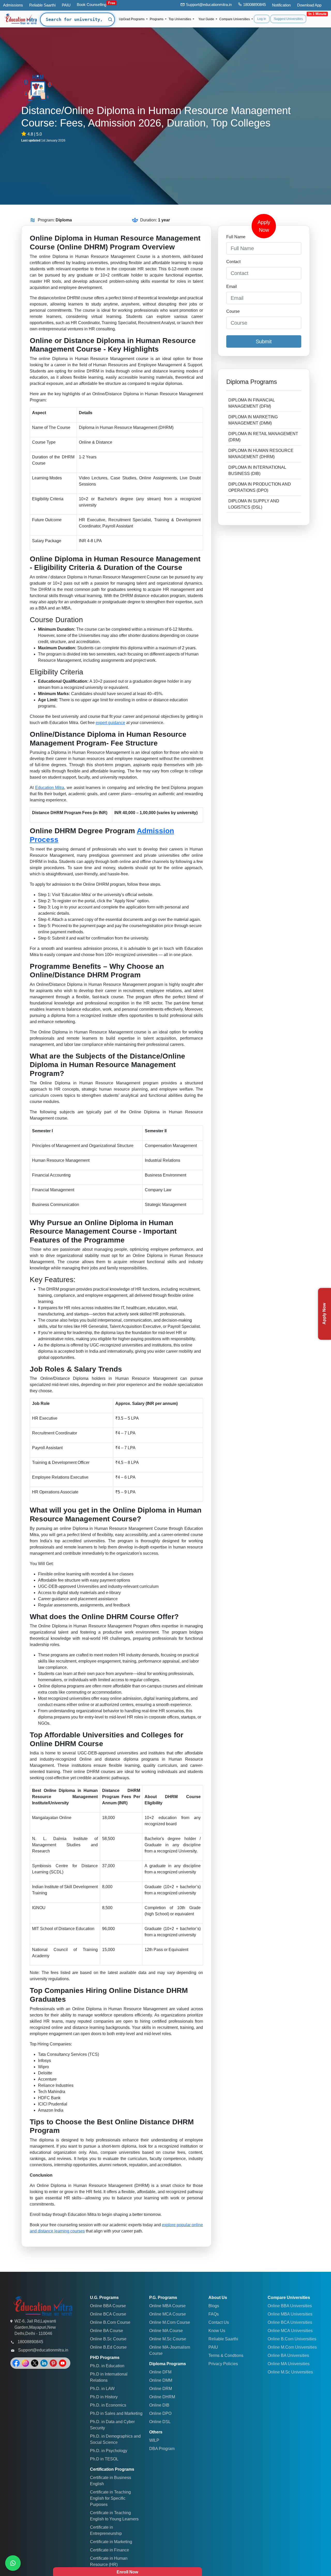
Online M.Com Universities (292, 2347)
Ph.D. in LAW (102, 2389)
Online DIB (159, 2405)
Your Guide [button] (207, 19)
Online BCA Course (108, 2314)
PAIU (66, 5)
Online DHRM (162, 2397)
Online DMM (161, 2380)
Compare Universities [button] (235, 19)
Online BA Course (107, 2331)
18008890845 (254, 5)
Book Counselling (92, 5)
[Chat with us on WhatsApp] (13, 2563)
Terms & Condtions (226, 2355)
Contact (233, 262)
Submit (264, 341)
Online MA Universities (289, 2364)
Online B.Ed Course (108, 2347)
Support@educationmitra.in (209, 5)
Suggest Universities (288, 19)
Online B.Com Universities (292, 2339)
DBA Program (162, 2449)
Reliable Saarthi (42, 5)
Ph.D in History (104, 2397)
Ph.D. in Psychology (109, 2451)
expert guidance (110, 723)
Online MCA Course (168, 2314)
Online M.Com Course (170, 2322)
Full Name (236, 237)
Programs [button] (157, 19)
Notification (281, 5)
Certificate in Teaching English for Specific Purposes (110, 2498)
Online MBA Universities (290, 2314)
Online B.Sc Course (108, 2339)
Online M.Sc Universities (290, 2372)
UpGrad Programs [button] (132, 19)
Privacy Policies (223, 2364)
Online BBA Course (108, 2306)
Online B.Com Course (110, 2322)
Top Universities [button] (180, 19)
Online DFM (160, 2372)
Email (232, 286)
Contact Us (219, 2322)
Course (233, 311)
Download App (309, 5)
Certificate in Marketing (111, 2542)
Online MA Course (166, 2331)
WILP (154, 2440)
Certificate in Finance (110, 2550)
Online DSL (160, 2422)
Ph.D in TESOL (104, 2459)
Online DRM (161, 2389)
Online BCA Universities (290, 2322)
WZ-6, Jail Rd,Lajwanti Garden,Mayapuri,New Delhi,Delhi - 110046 (35, 2327)
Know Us (217, 2331)
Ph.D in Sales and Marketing (116, 2413)
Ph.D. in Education (107, 2366)
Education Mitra (50, 788)
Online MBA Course (167, 2306)
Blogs (214, 2306)
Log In (262, 19)
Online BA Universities (288, 2355)
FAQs (214, 2314)
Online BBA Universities (290, 2306)
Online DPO (160, 2413)
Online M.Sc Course (168, 2339)
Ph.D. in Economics (108, 2405)
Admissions (13, 5)
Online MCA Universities (290, 2331)
